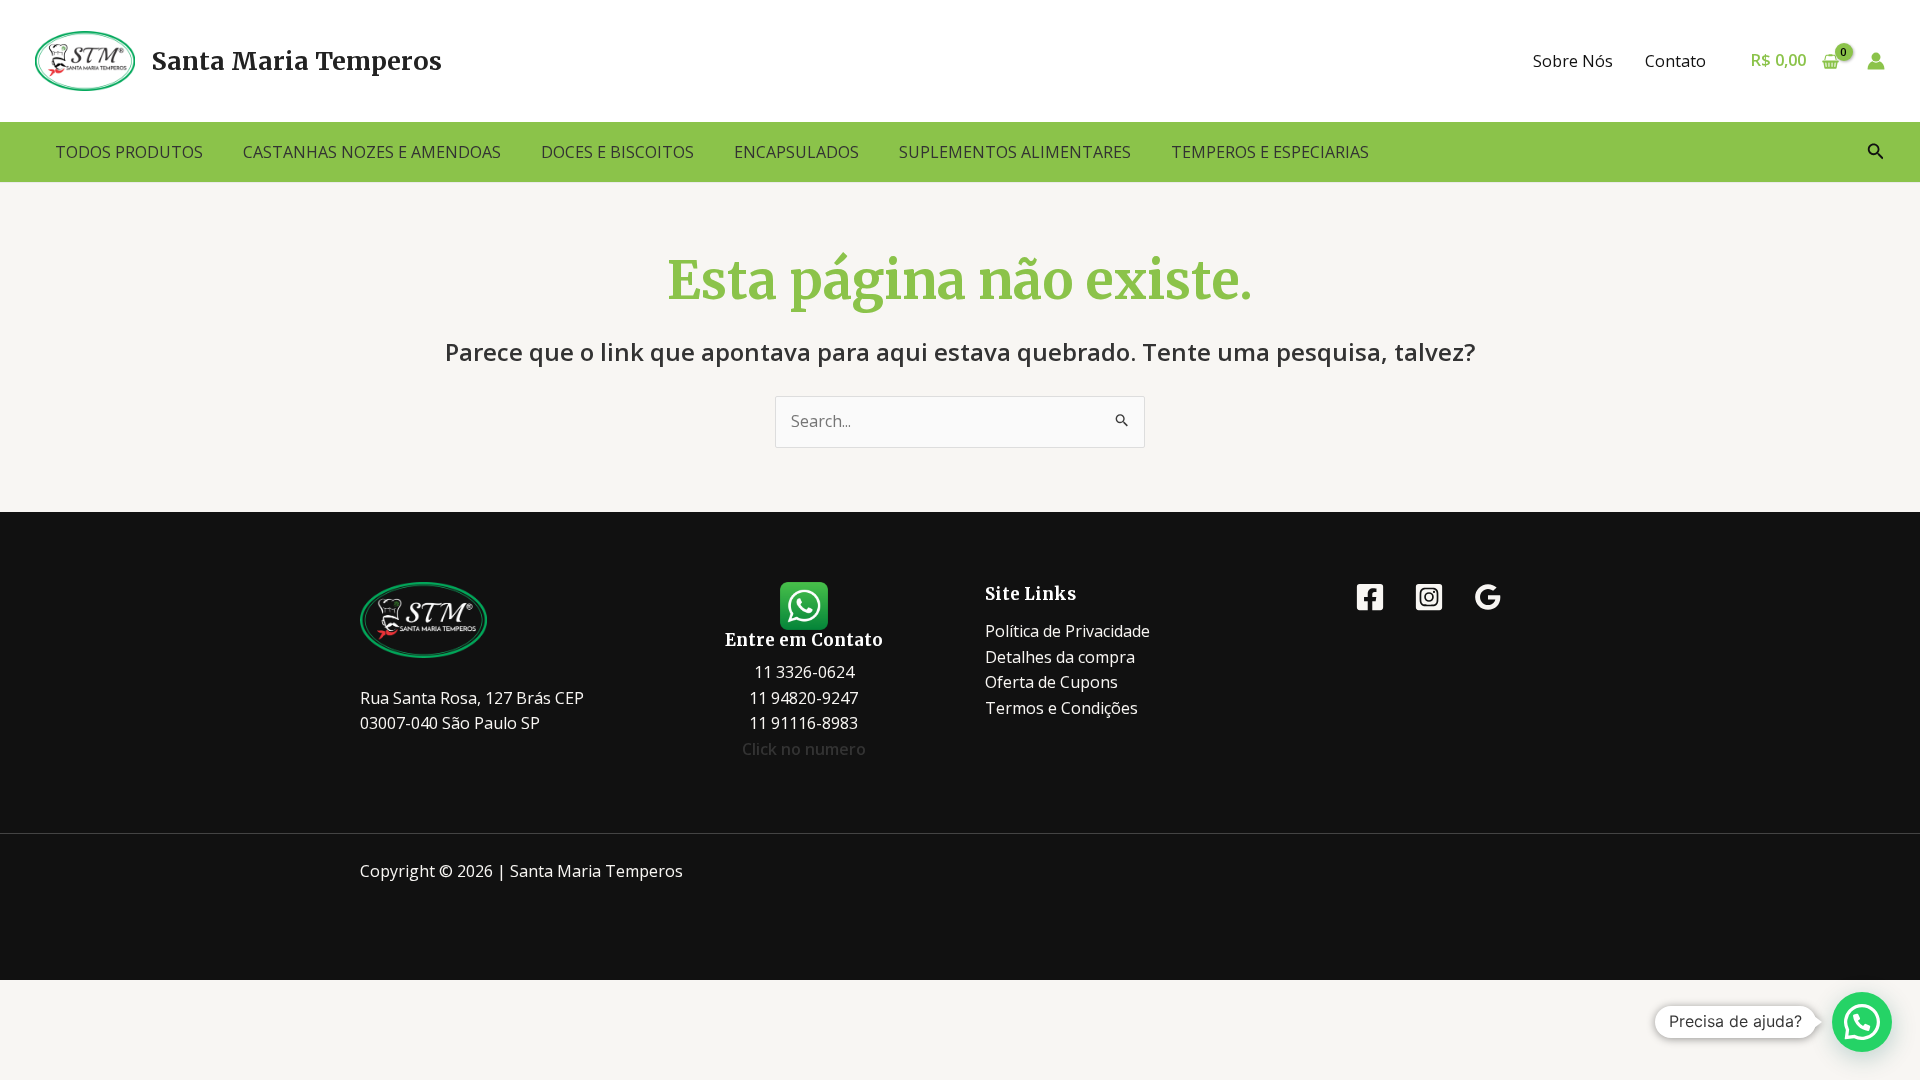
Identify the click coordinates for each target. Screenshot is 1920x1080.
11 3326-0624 (804, 672)
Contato (1675, 61)
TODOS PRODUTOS (129, 152)
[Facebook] (1370, 597)
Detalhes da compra (1060, 657)
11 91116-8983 (803, 723)
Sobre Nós (1573, 61)
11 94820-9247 (803, 698)
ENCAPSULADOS (796, 152)
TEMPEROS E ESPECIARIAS (1270, 152)
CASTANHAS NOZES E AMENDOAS (372, 152)
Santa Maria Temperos (296, 61)
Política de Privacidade (1067, 631)
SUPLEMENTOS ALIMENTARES (1015, 152)
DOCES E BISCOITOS (617, 152)
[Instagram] (1429, 597)
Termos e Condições (1061, 708)
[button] (1876, 152)
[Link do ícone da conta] (1876, 61)
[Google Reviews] (1488, 597)
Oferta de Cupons (1051, 682)
